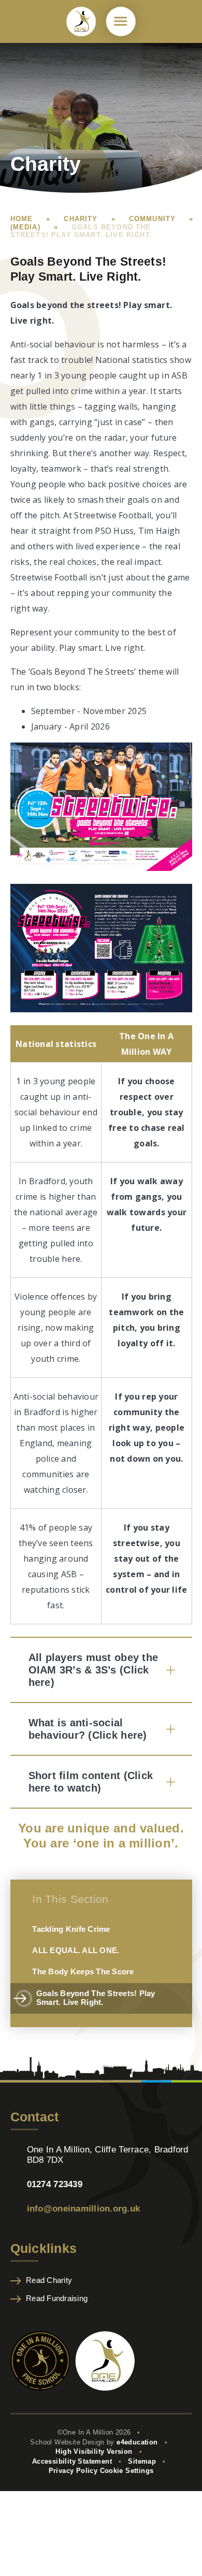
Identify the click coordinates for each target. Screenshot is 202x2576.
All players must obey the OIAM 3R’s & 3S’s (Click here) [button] (93, 1670)
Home (22, 219)
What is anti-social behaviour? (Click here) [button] (88, 1729)
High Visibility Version (94, 2451)
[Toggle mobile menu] (121, 21)
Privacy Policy (73, 2471)
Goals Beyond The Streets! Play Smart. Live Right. (81, 231)
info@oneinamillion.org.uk (84, 2208)
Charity (81, 219)
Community (153, 219)
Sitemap (142, 2461)
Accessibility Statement (72, 2461)
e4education (137, 2442)
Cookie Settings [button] (127, 2471)
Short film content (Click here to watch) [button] (91, 1782)
